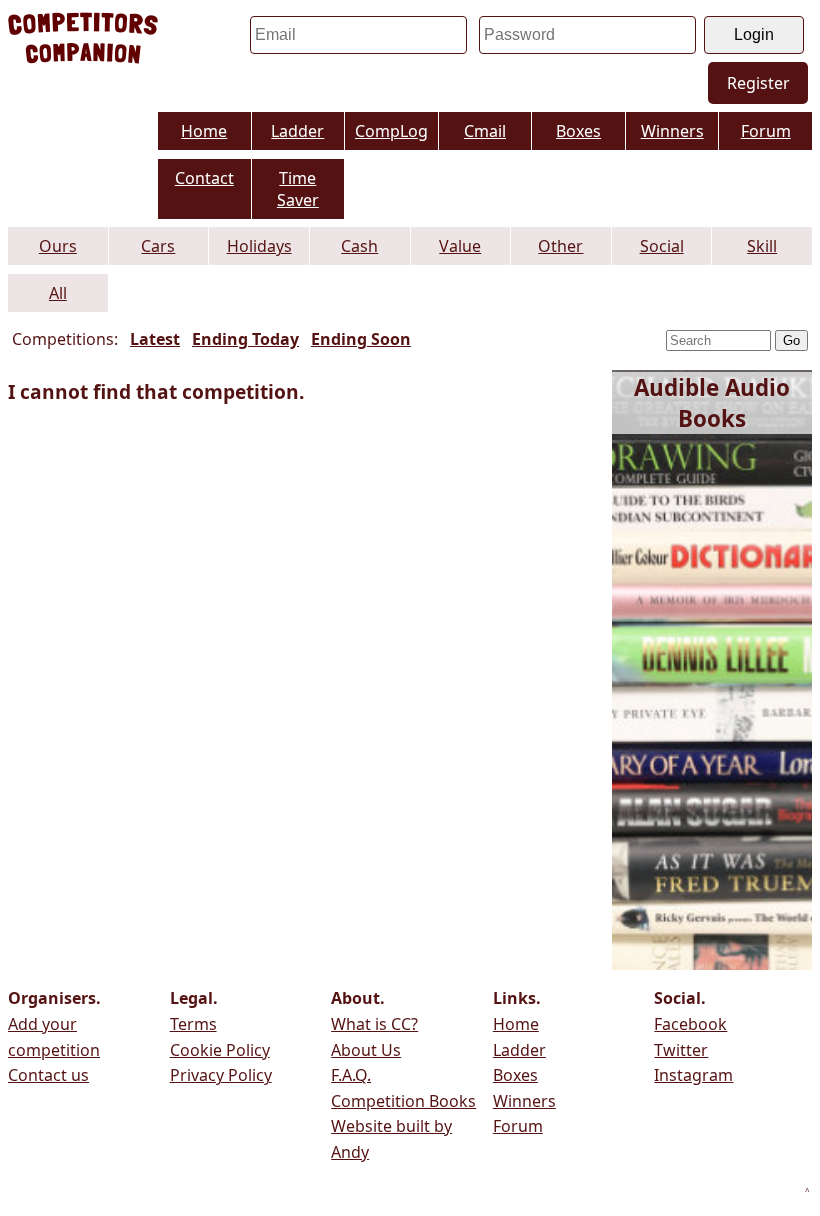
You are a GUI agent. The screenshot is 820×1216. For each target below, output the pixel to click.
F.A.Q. (351, 1075)
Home (204, 131)
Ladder (297, 131)
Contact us (48, 1075)
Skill (762, 246)
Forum (766, 131)
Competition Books (403, 1101)
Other (560, 246)
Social (662, 246)
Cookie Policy (220, 1050)
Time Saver (298, 189)
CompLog (391, 131)
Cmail (485, 131)
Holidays (259, 246)
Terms (193, 1024)
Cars (158, 246)
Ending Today (245, 339)
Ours (58, 246)
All (58, 293)
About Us (366, 1050)
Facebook (690, 1024)
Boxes (578, 131)
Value (460, 246)
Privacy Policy (221, 1075)
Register (758, 83)
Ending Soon (361, 339)
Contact (204, 178)
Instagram (693, 1075)
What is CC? (374, 1024)
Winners (672, 131)
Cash (359, 246)
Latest (155, 339)
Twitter (681, 1050)
